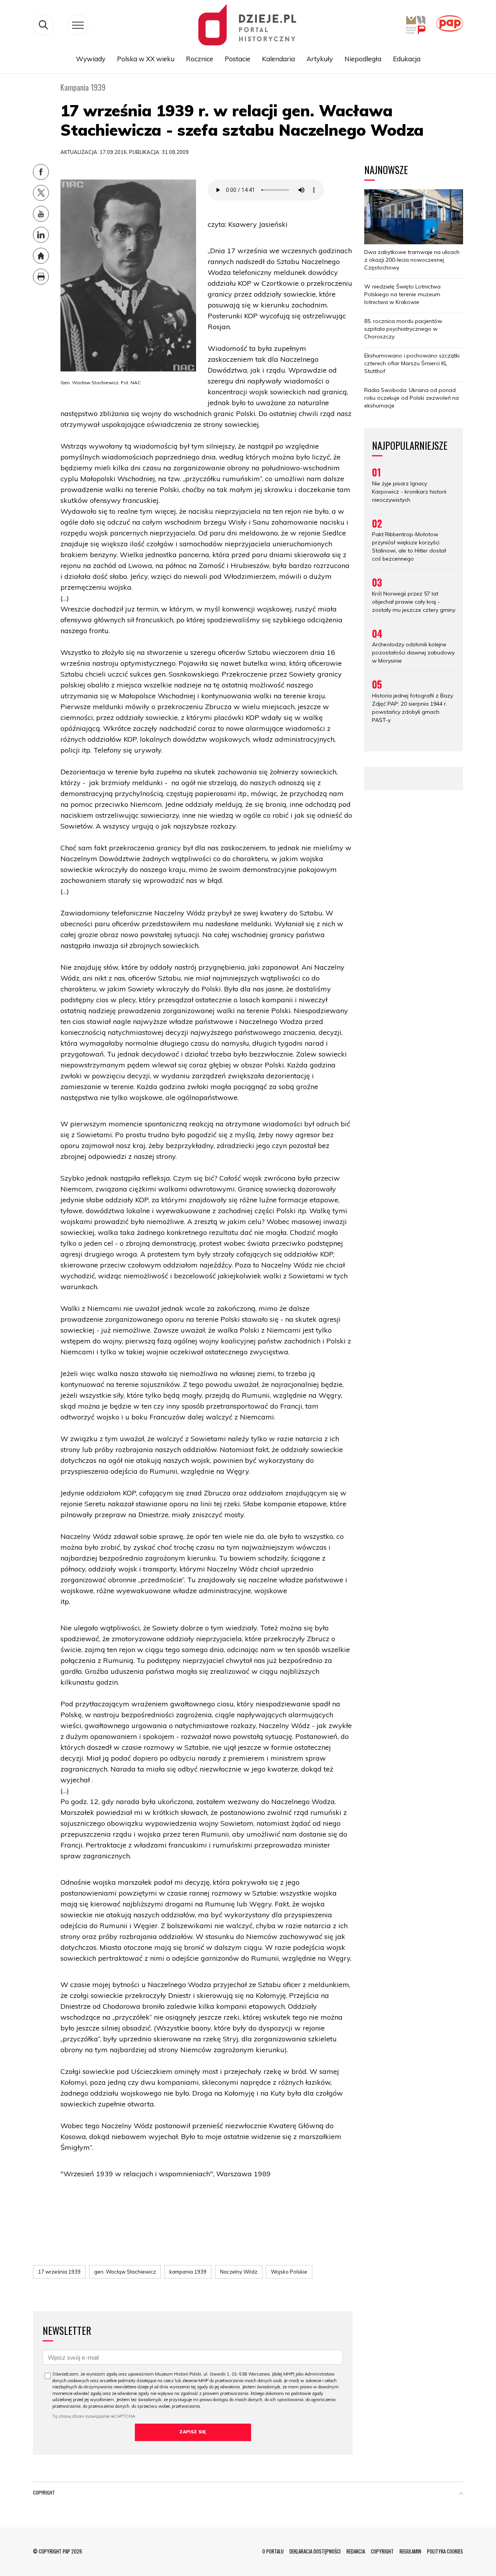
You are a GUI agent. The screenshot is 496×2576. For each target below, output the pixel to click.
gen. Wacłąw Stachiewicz (125, 2272)
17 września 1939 (59, 2272)
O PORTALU (273, 2551)
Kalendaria (278, 59)
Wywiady (91, 59)
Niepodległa (363, 59)
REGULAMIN (410, 2551)
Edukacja (407, 59)
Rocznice (200, 59)
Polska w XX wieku (146, 59)
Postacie (238, 59)
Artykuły (320, 59)
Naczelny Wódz (239, 2272)
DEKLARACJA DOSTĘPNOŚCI (315, 2551)
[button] (461, 2494)
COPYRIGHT (382, 2551)
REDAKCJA (356, 2551)
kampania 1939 (188, 2272)
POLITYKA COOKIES (445, 2551)
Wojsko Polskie (289, 2272)
